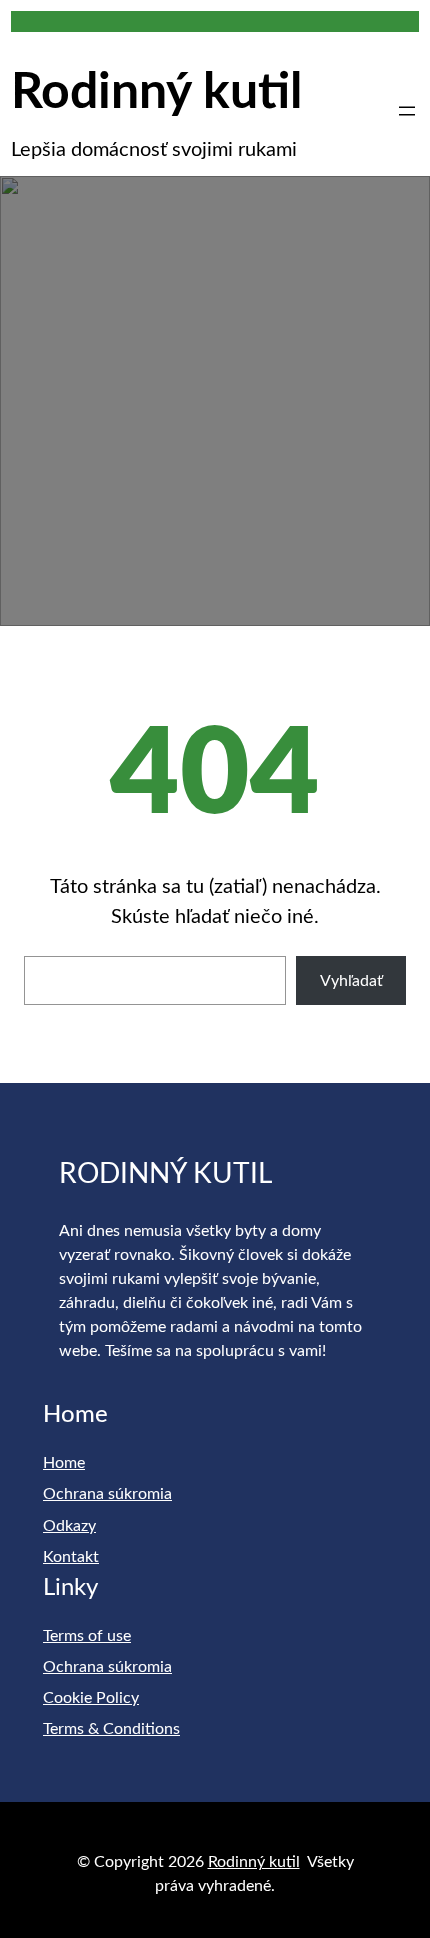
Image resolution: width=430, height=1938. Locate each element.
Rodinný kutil (156, 93)
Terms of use (87, 1636)
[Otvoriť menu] (407, 111)
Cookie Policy (91, 1698)
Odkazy (69, 1526)
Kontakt (71, 1557)
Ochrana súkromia (107, 1494)
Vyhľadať (351, 981)
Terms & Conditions (111, 1729)
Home (64, 1463)
